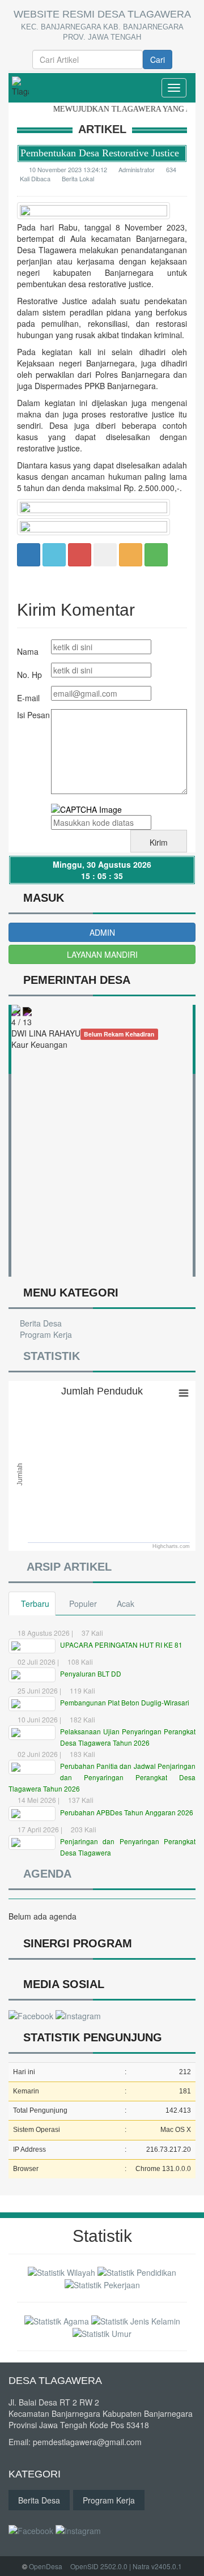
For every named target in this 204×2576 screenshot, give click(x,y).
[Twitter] (54, 554)
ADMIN (102, 932)
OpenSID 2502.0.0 (99, 2566)
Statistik (49, 1356)
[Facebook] (29, 554)
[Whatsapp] (156, 554)
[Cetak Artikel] (131, 554)
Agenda (44, 1874)
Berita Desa (40, 1323)
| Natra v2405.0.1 (156, 2566)
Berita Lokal (78, 178)
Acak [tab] (126, 1603)
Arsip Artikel (66, 1567)
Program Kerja (45, 1334)
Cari (158, 59)
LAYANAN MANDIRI (102, 954)
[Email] (80, 554)
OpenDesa (46, 2566)
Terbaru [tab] (35, 1603)
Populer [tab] (83, 1603)
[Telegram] (105, 554)
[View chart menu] (184, 1393)
